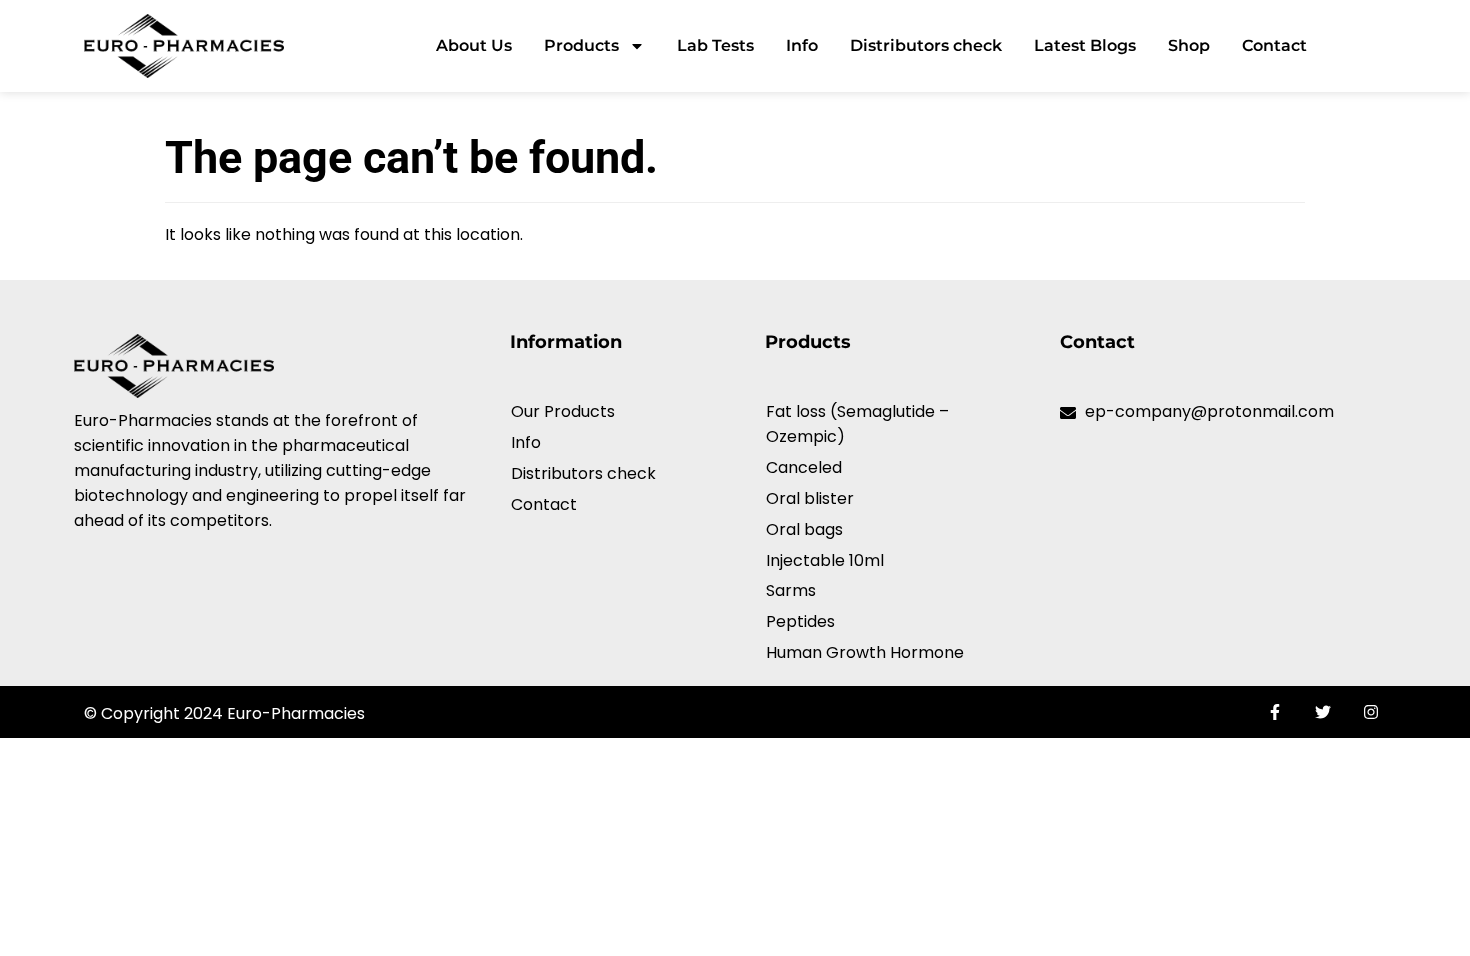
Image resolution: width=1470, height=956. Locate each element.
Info (802, 45)
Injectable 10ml (825, 560)
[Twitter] (1323, 712)
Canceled (804, 467)
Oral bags (804, 529)
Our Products (563, 411)
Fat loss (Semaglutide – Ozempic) (857, 424)
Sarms (791, 590)
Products (581, 45)
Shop (1189, 45)
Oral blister (810, 498)
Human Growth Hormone (865, 652)
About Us (474, 45)
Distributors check (926, 45)
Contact (1274, 45)
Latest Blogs (1085, 45)
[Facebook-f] (1275, 712)
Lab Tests (715, 45)
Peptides (800, 621)
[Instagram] (1371, 712)
